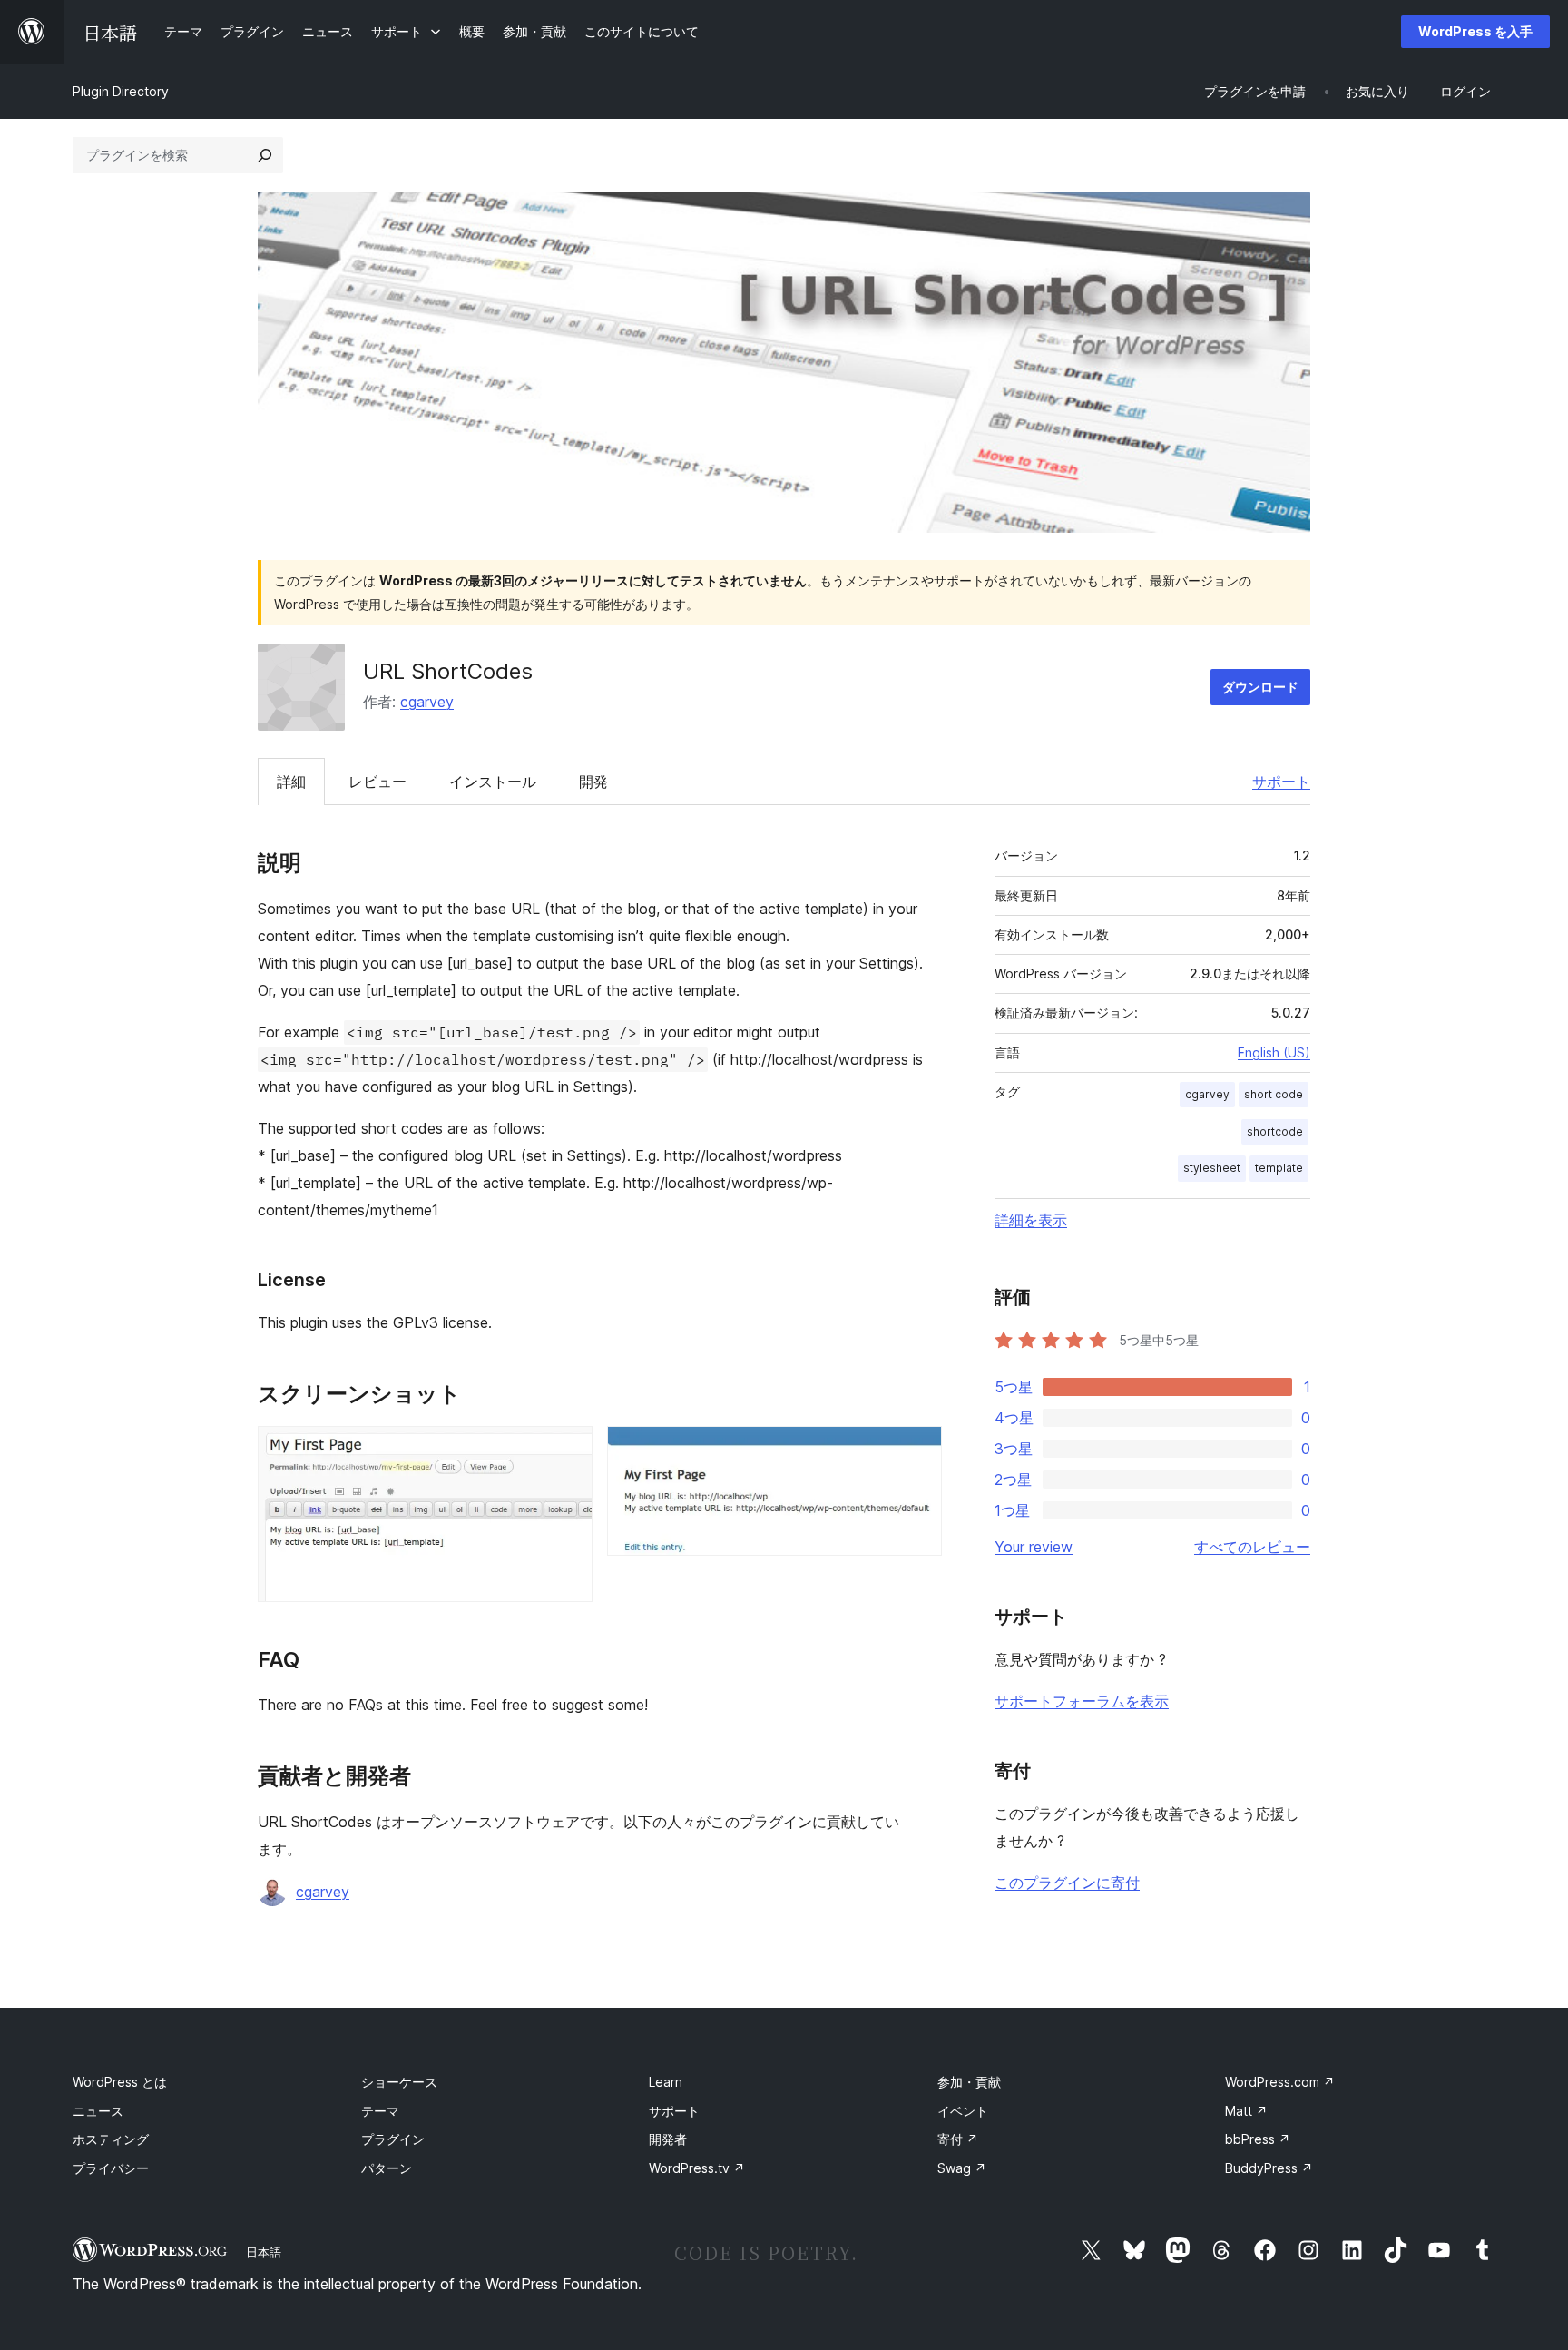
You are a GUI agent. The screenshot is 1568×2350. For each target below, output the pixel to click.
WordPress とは (120, 2082)
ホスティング (111, 2139)
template (1279, 1168)
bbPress (1258, 2139)
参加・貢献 (969, 2082)
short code (1274, 1094)
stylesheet (1212, 1168)
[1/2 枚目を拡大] (568, 1450)
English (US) (1274, 1052)
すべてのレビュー (1252, 1547)
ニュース (98, 2111)
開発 (593, 782)
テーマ (380, 2111)
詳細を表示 (1031, 1220)
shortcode (1275, 1131)
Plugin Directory (121, 91)
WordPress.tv (697, 2168)
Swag (962, 2168)
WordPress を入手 (1475, 31)
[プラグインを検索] (265, 155)
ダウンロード (1260, 687)
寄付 (958, 2139)
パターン (387, 2168)
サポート (1281, 782)
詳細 (291, 782)
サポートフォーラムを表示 (1082, 1701)
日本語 (264, 2252)
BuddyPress (1269, 2168)
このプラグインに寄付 (1067, 1883)
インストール (493, 782)
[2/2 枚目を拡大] (917, 1450)
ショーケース (399, 2082)
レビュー (377, 782)
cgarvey (427, 702)
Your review (1034, 1547)
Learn (666, 2082)
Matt (1246, 2111)
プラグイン (393, 2139)
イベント (963, 2111)
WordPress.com (1280, 2082)
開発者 (668, 2139)
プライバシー (111, 2168)
